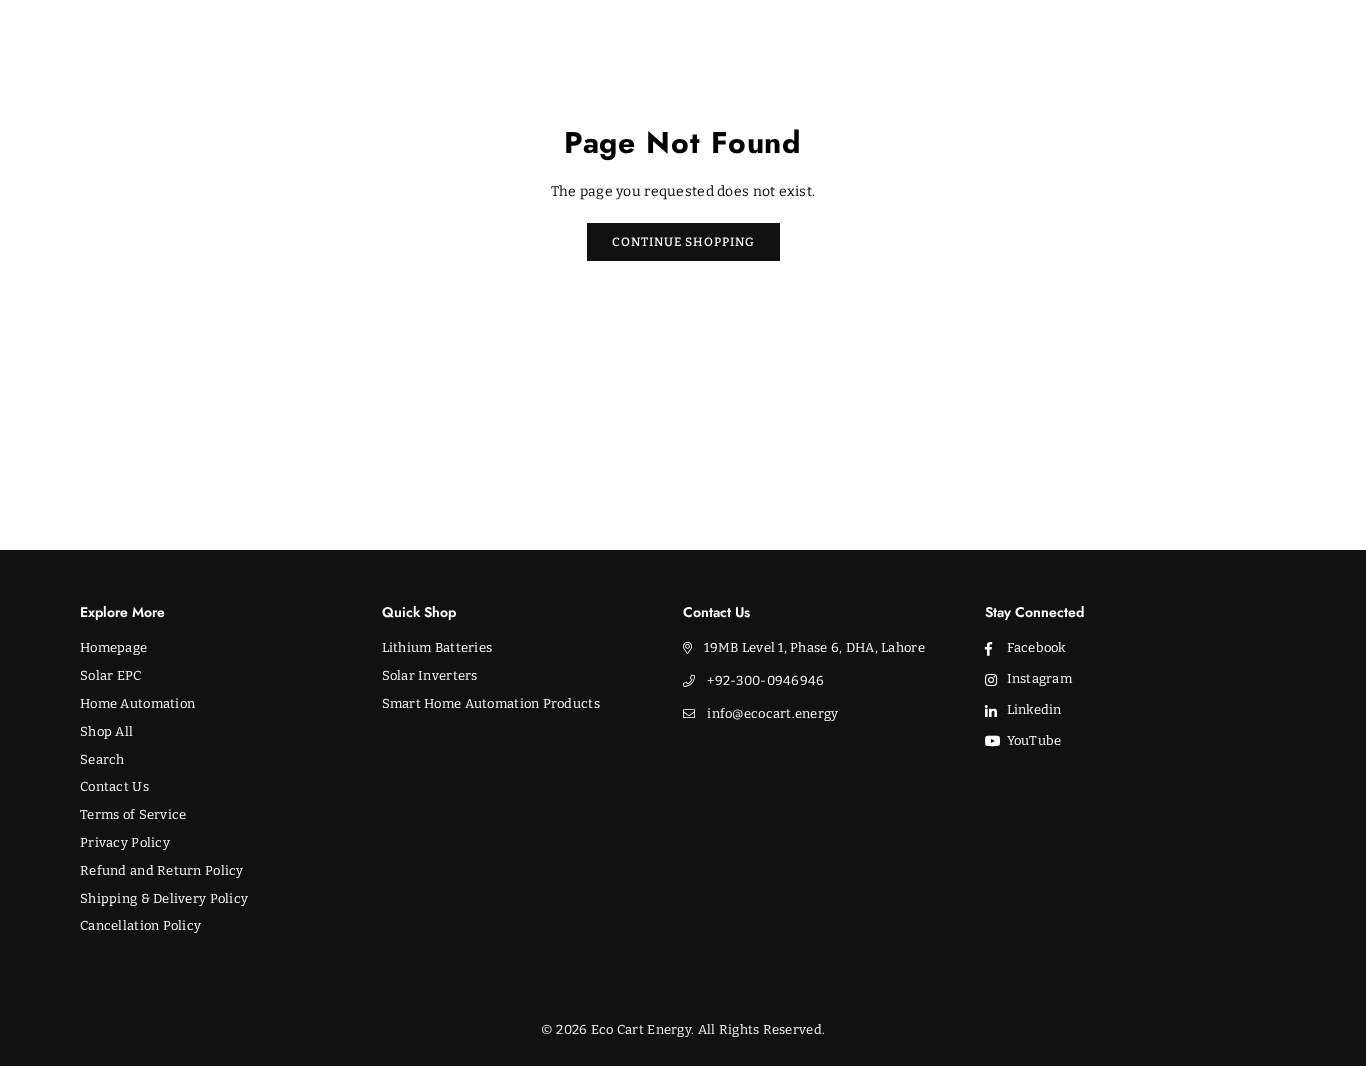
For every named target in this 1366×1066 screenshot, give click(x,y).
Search (102, 759)
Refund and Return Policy (162, 870)
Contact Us (114, 786)
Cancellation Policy (140, 925)
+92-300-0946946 (765, 680)
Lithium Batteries (437, 647)
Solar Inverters (430, 675)
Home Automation (137, 703)
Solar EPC (111, 675)
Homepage (113, 647)
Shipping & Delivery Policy (164, 898)
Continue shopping (683, 242)
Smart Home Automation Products (491, 703)
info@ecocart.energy (772, 713)
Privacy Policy (125, 842)
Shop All (106, 731)
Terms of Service (133, 814)
